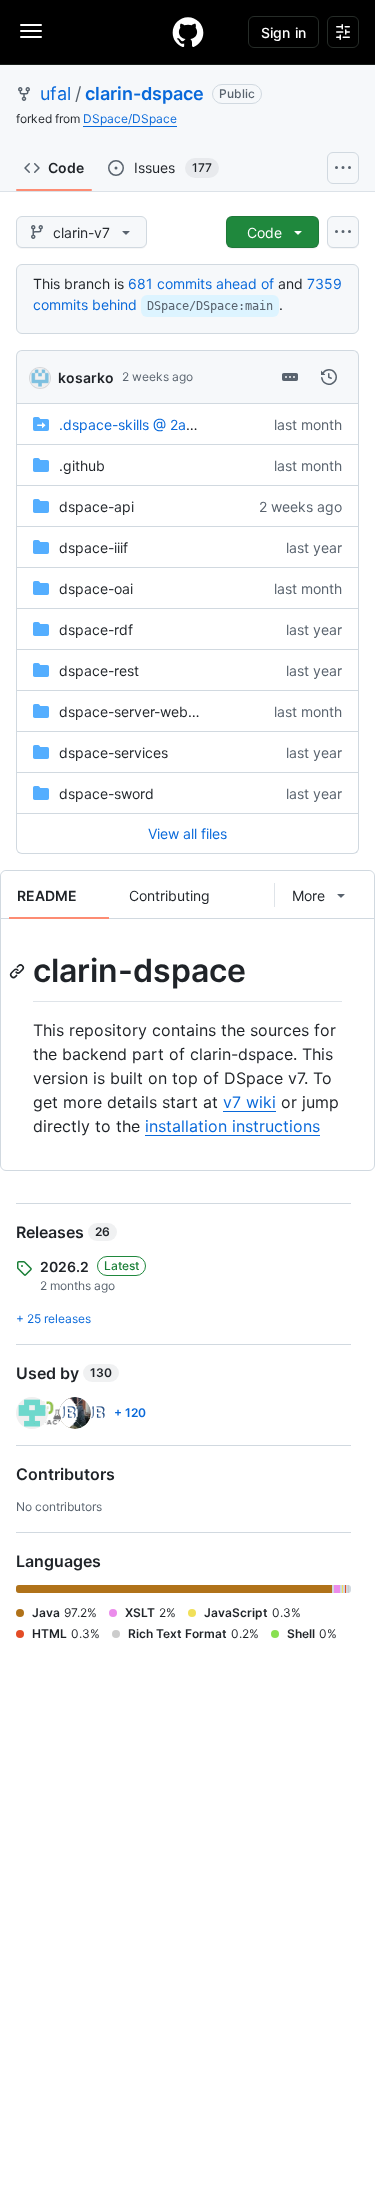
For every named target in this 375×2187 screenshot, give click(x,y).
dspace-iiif (93, 547)
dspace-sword (106, 793)
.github (82, 465)
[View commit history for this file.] (329, 377)
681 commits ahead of (201, 283)
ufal (55, 93)
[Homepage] (188, 32)
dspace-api (96, 506)
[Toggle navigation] (31, 31)
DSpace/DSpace (130, 118)
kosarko (86, 377)
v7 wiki (249, 1102)
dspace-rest (99, 670)
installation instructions (232, 1126)
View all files (187, 833)
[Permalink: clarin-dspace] (19, 971)
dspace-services (113, 752)
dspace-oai (96, 588)
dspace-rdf (96, 629)
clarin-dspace (144, 93)
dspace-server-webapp (136, 711)
